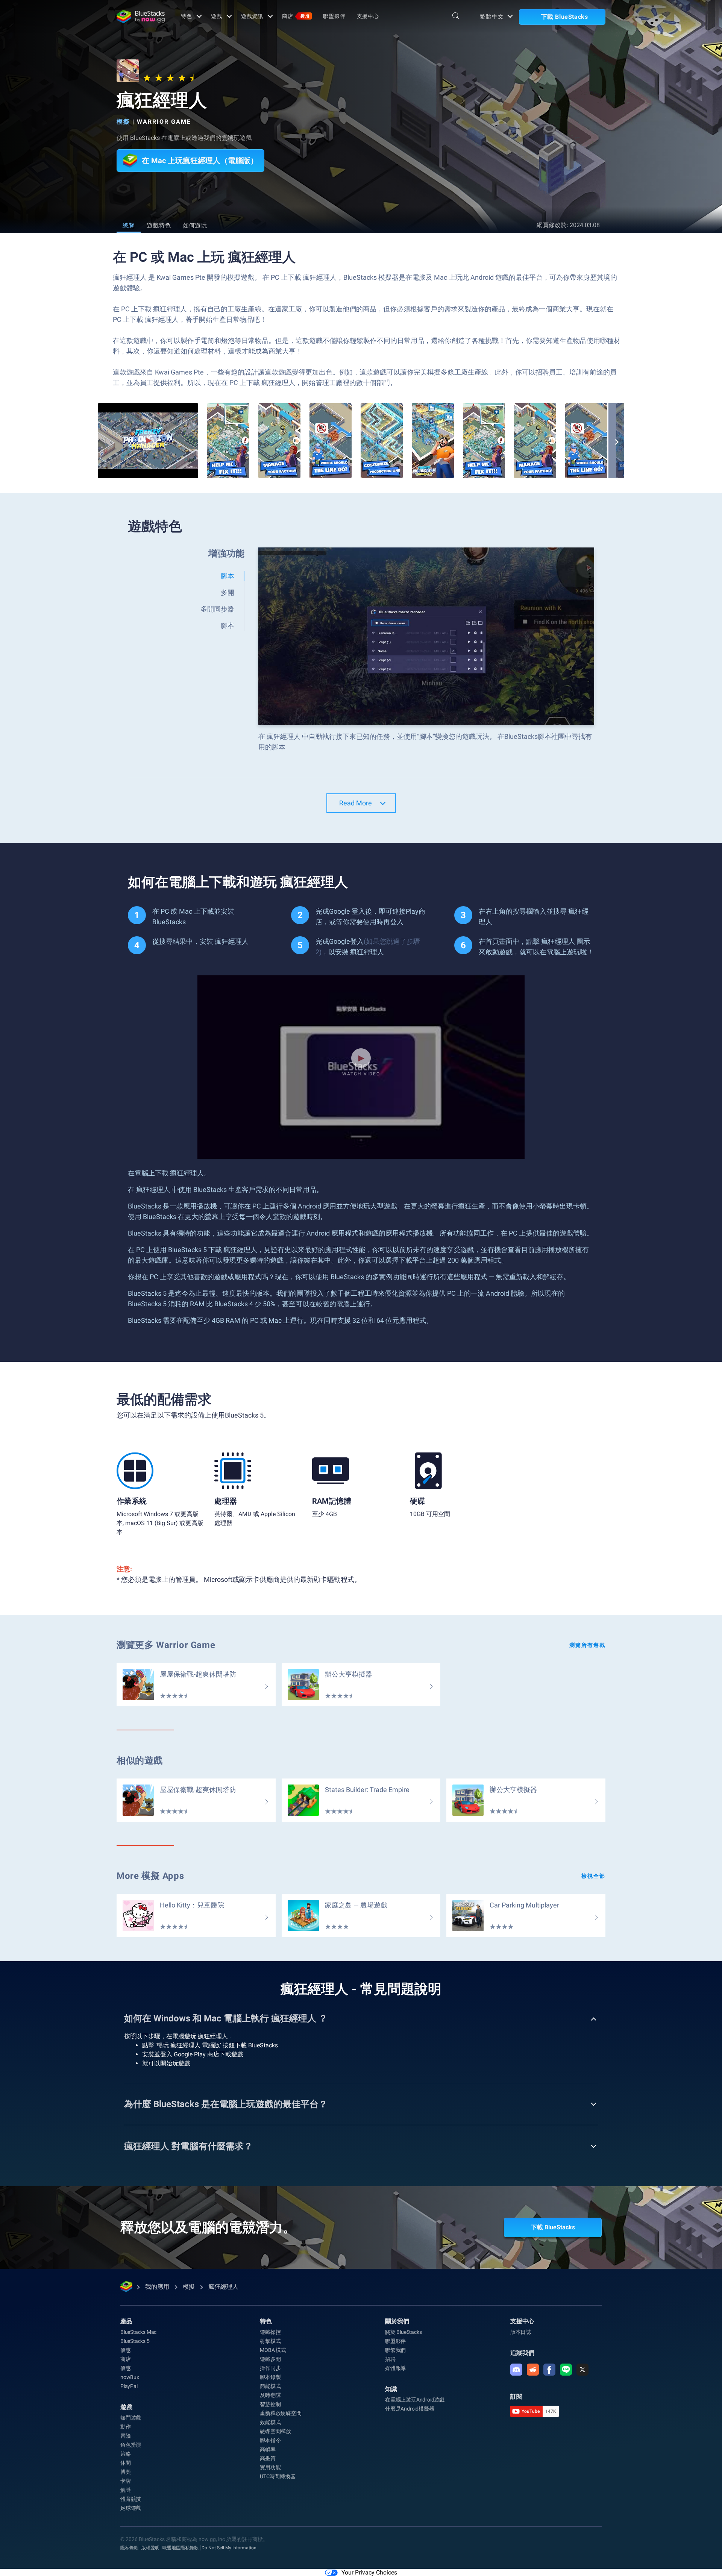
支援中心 (368, 16)
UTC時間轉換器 (278, 2476)
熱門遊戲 (131, 2418)
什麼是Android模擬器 (410, 2409)
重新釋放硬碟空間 (281, 2413)
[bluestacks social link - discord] (516, 2370)
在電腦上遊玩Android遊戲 (415, 2400)
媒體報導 (395, 2368)
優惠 (126, 2350)
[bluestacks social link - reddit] (533, 2370)
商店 (296, 16)
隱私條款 (129, 2548)
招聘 (390, 2359)
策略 (126, 2454)
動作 (126, 2427)
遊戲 (217, 16)
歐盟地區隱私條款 (180, 2548)
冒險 (126, 2436)
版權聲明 (150, 2548)
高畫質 (268, 2458)
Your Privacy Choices (369, 2572)
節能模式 (270, 2386)
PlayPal (129, 2386)
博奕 (126, 2472)
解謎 (126, 2490)
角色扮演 (131, 2445)
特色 (187, 16)
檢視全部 (593, 1876)
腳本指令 (270, 2440)
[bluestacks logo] (141, 17)
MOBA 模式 (273, 2350)
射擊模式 (270, 2341)
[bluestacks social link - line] (566, 2370)
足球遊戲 (131, 2508)
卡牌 (126, 2481)
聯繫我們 (395, 2350)
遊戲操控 (270, 2332)
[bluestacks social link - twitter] (582, 2370)
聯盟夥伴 (334, 16)
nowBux (130, 2377)
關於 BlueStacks (403, 2332)
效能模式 (270, 2422)
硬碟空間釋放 (275, 2431)
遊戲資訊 (252, 16)
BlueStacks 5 (135, 2341)
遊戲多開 (270, 2359)
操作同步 (270, 2368)
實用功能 (270, 2467)
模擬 (123, 122)
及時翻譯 (270, 2395)
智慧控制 (270, 2404)
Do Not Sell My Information (229, 2548)
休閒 (126, 2463)
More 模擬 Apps (150, 1876)
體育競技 (131, 2499)
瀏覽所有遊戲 (587, 1645)
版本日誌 (521, 2332)
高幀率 (268, 2449)
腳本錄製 (270, 2377)
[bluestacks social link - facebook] (549, 2370)
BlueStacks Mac (138, 2332)
